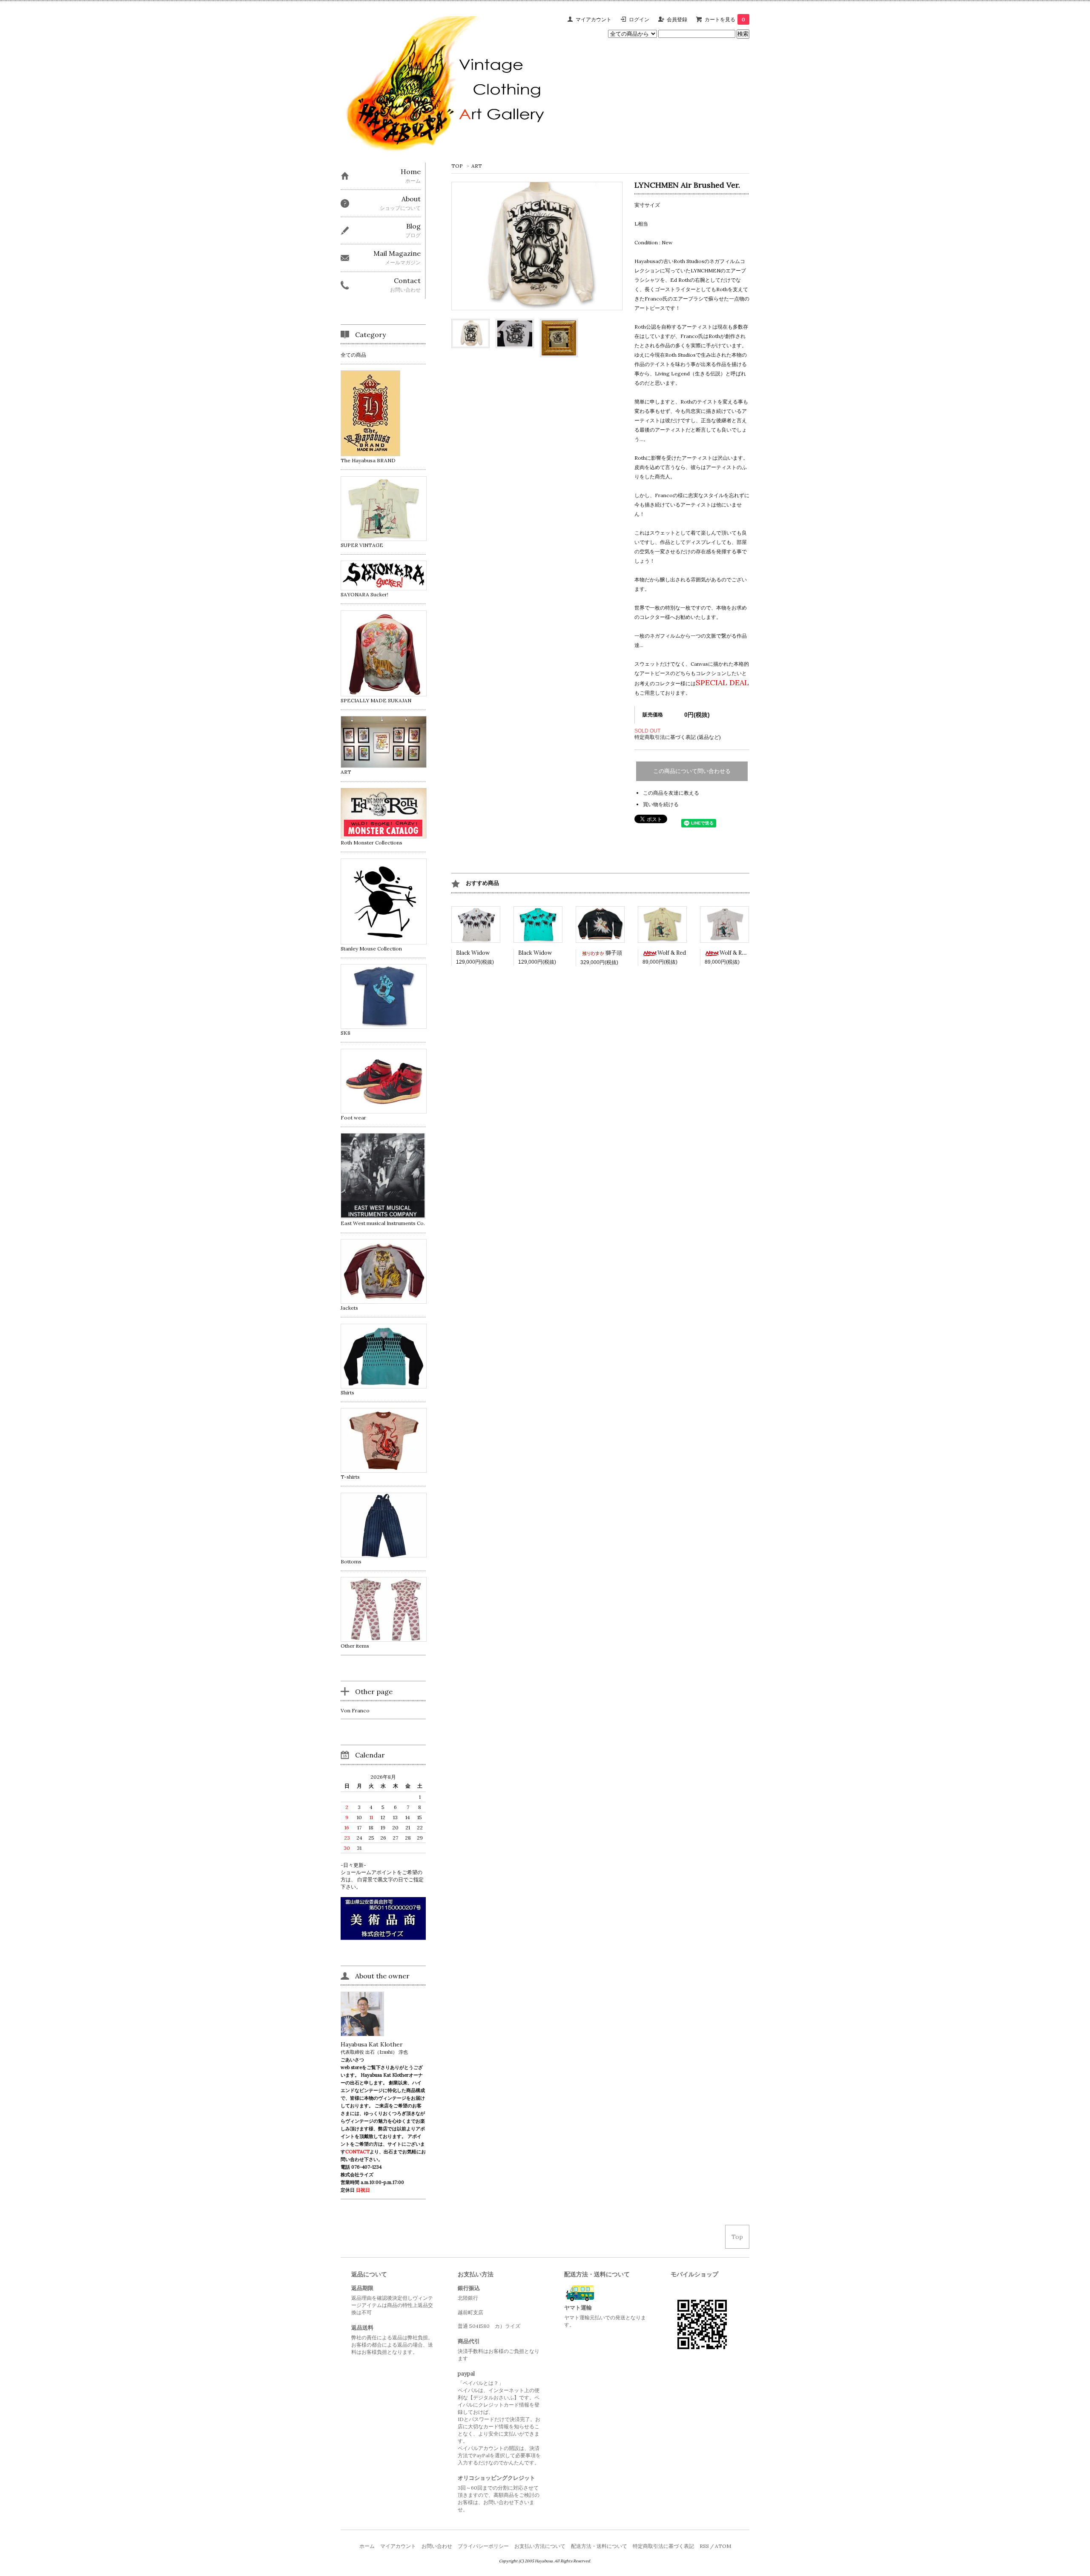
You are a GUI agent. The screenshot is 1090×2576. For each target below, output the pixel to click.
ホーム (367, 2546)
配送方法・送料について (599, 2546)
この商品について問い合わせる (692, 771)
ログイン (639, 19)
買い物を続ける (661, 804)
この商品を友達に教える (671, 793)
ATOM (723, 2546)
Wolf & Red (672, 953)
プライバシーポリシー (483, 2546)
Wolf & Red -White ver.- (750, 953)
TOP (457, 166)
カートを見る (725, 19)
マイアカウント (594, 19)
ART (477, 166)
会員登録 (677, 19)
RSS (704, 2546)
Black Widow (473, 953)
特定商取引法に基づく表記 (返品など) (678, 737)
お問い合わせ (437, 2546)
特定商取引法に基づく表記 (663, 2546)
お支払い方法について (540, 2546)
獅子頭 (614, 953)
